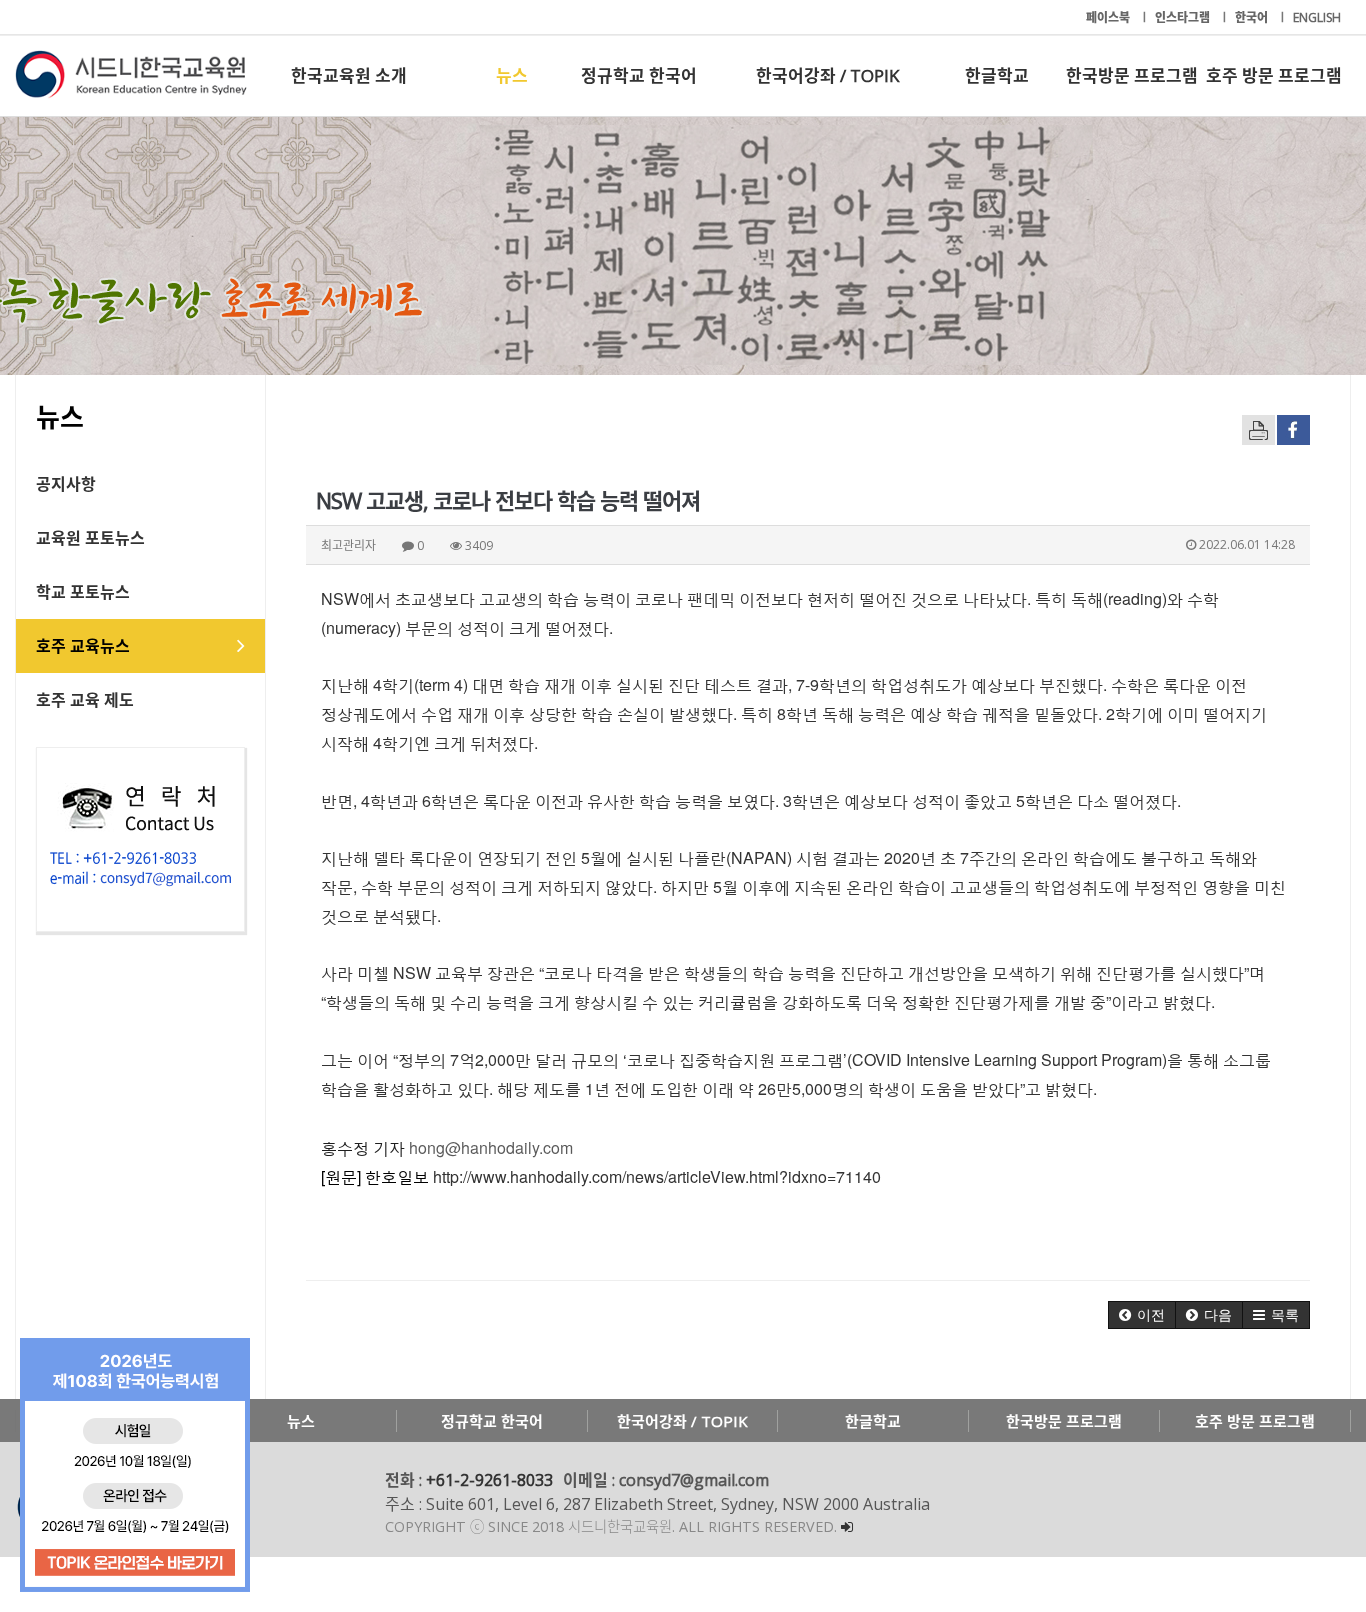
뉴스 (512, 75)
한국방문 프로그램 (1132, 75)
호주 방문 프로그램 (1274, 75)
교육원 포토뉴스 (90, 538)
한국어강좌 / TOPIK (827, 75)
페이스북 (1109, 17)
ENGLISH (1317, 17)
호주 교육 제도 (85, 700)
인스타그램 (1184, 17)
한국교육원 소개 (349, 75)
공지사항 (66, 484)
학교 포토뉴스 (83, 592)
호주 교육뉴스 (83, 646)
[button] (1142, 1315)
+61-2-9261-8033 (489, 1480)
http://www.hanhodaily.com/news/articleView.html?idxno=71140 (657, 1176)
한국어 (1253, 17)
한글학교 (997, 75)
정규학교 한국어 (639, 75)
